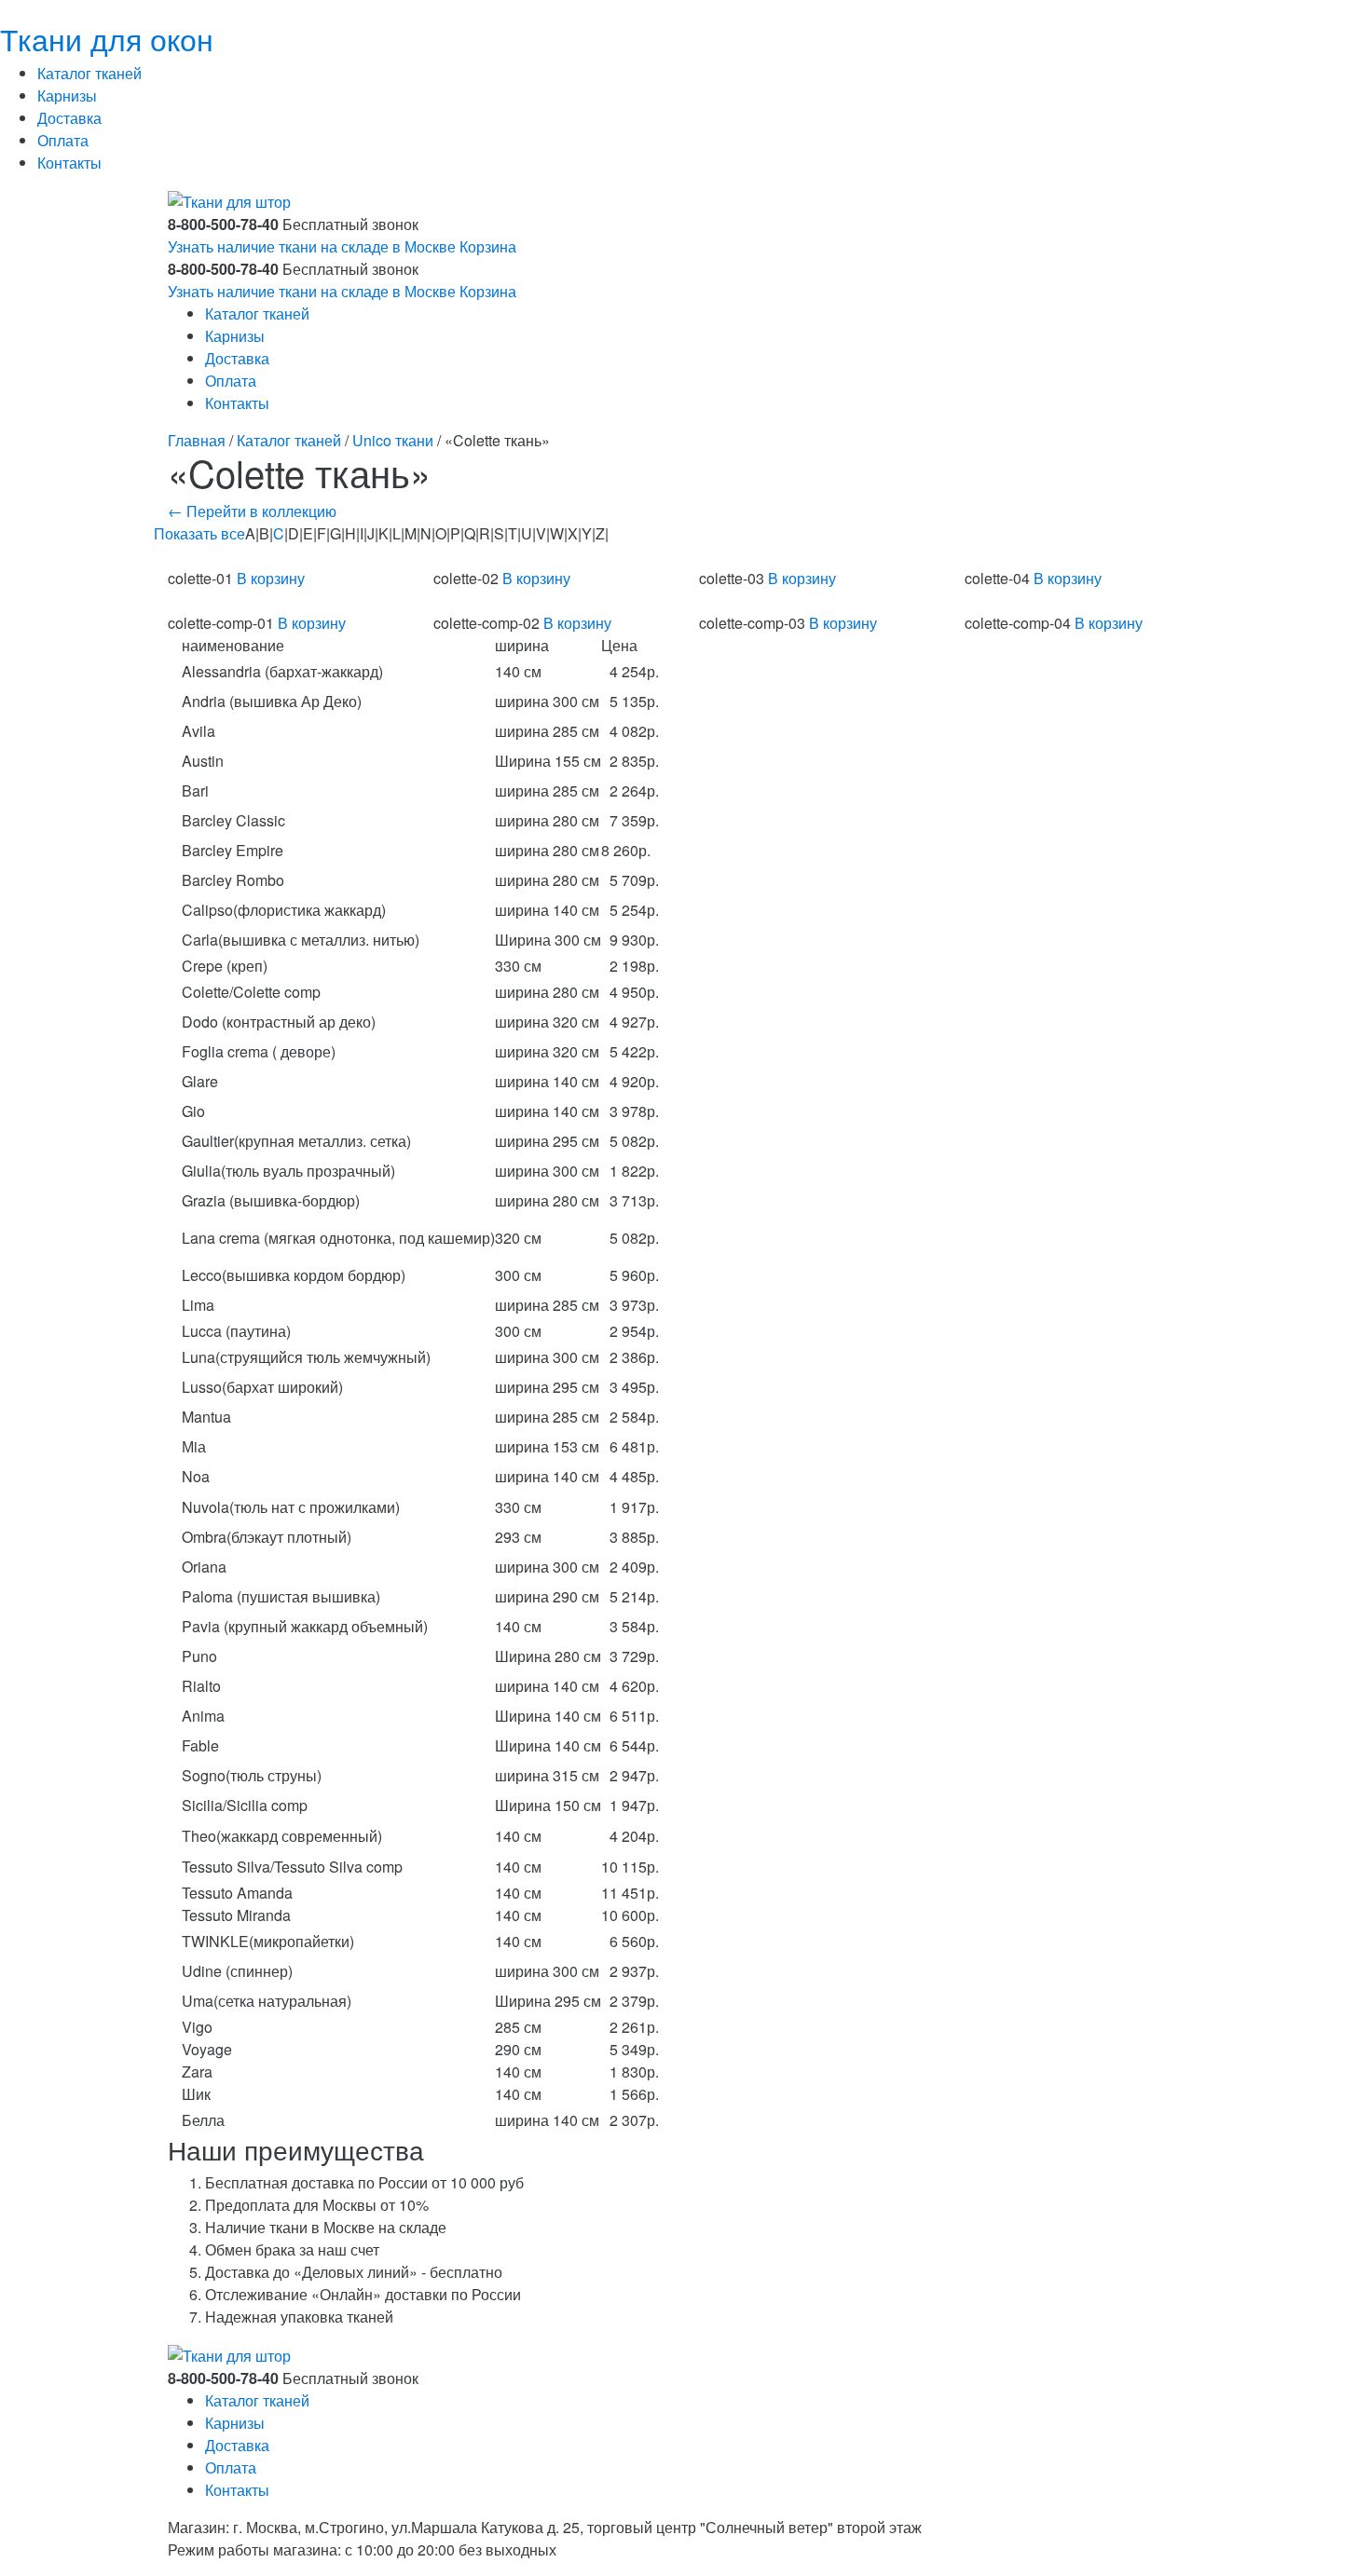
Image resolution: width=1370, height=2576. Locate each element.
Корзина (488, 246)
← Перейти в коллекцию (252, 511)
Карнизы (67, 95)
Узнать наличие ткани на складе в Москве (312, 246)
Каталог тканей (89, 73)
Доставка (69, 118)
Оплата (63, 140)
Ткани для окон (107, 38)
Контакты (69, 163)
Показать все (199, 533)
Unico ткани (393, 440)
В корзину (271, 578)
